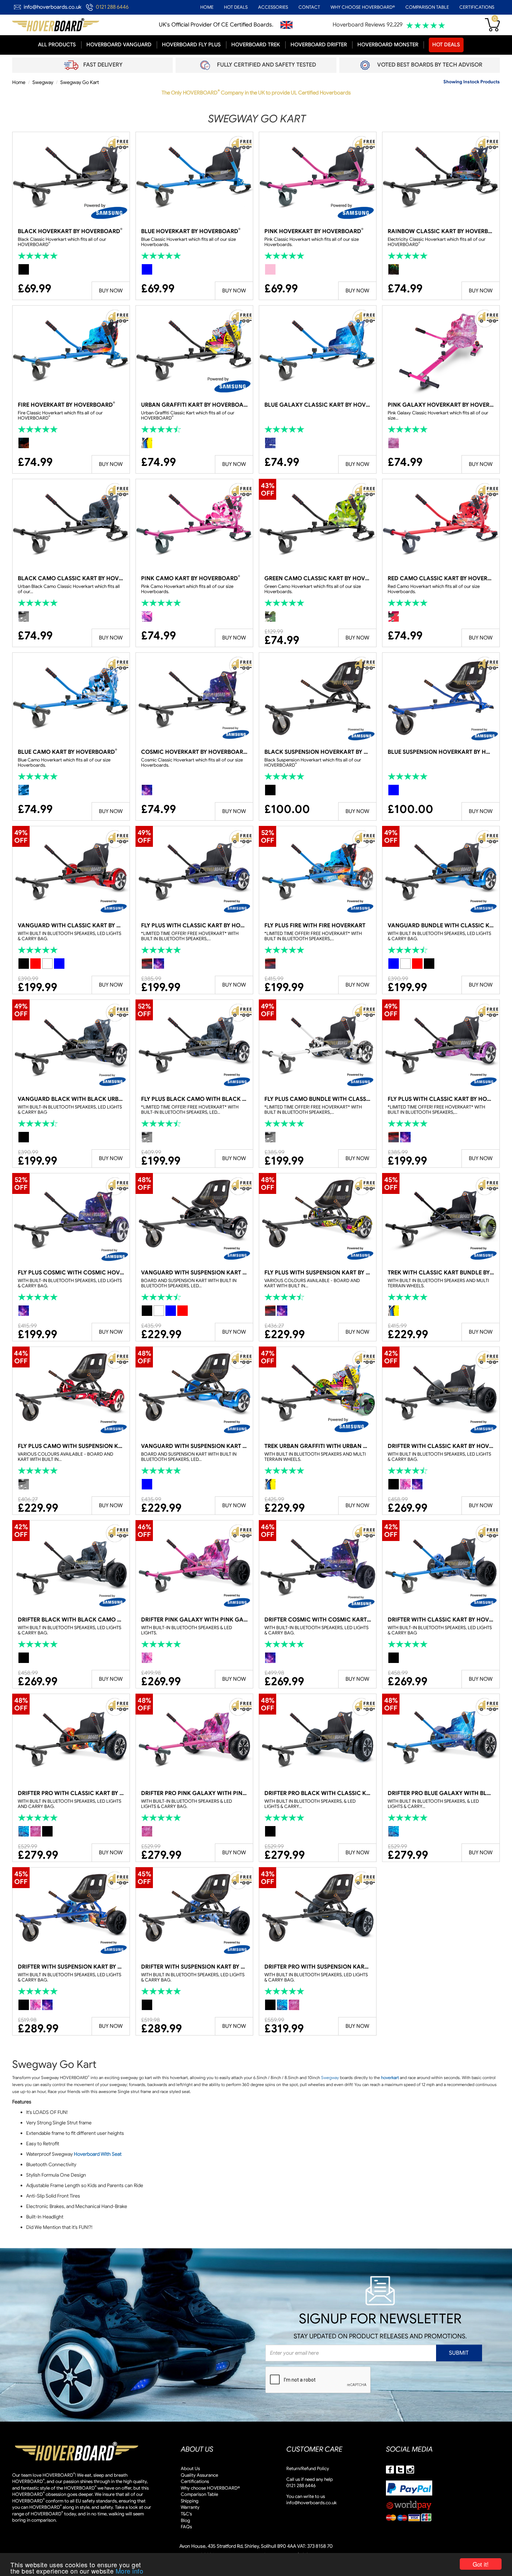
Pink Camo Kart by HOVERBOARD (191, 578)
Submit (459, 2353)
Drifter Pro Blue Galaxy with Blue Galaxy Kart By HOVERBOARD (441, 1793)
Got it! (481, 2564)
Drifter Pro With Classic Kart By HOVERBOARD (71, 1793)
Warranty (190, 2507)
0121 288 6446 (112, 7)
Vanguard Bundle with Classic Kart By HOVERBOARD (441, 926)
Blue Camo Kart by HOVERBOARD (67, 752)
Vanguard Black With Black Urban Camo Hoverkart (71, 1099)
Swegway (43, 82)
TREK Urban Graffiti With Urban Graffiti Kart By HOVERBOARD (318, 1446)
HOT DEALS (236, 7)
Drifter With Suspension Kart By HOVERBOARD (71, 1967)
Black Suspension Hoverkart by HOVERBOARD (318, 752)
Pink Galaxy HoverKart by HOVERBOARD (441, 405)
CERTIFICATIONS (477, 7)
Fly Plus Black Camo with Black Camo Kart (194, 1099)
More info (130, 2571)
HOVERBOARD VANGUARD (119, 45)
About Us (190, 2468)
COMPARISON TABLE (427, 7)
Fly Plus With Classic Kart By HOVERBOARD (194, 926)
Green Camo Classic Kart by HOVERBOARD (318, 578)
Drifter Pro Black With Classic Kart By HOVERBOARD (318, 1793)
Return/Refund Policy (308, 2468)
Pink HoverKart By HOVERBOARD (314, 231)
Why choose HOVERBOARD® (210, 2488)
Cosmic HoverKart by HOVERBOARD (194, 752)
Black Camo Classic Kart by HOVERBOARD (71, 578)
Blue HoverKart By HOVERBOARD (191, 231)
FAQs (186, 2527)
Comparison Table (199, 2494)
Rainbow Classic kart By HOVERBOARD (441, 231)
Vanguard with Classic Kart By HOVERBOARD (71, 926)
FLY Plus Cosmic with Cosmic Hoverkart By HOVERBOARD (71, 1273)
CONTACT (309, 7)
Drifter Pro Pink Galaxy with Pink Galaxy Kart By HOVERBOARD (194, 1793)
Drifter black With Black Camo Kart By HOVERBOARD (71, 1620)
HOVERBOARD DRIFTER (319, 45)
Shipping (190, 2501)
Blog (185, 2520)
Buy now (111, 291)
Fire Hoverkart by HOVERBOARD (66, 405)
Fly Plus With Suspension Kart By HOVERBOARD (318, 1273)
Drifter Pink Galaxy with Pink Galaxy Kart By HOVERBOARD (194, 1620)
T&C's (186, 2514)
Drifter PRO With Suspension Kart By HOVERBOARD (318, 1967)
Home (19, 82)
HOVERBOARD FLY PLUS (191, 45)
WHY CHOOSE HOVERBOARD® (363, 7)
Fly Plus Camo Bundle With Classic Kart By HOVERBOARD (318, 1099)
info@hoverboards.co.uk (53, 7)
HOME (207, 7)
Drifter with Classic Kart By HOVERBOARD (441, 1446)
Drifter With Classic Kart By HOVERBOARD (441, 1620)
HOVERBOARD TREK (256, 45)
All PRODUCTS (57, 45)
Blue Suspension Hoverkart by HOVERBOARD (441, 752)
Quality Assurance (199, 2475)
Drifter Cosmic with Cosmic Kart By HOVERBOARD (318, 1620)
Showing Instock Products (472, 82)
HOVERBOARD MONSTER (388, 45)
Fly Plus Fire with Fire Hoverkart (315, 926)
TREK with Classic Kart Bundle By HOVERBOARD (441, 1273)
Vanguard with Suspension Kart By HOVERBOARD (194, 1273)
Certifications (195, 2481)
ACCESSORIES (273, 7)
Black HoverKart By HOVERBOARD (70, 231)
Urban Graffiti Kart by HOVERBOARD (194, 405)
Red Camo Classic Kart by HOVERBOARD (441, 578)
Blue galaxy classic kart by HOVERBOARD (318, 405)
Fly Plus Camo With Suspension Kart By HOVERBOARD (71, 1446)
